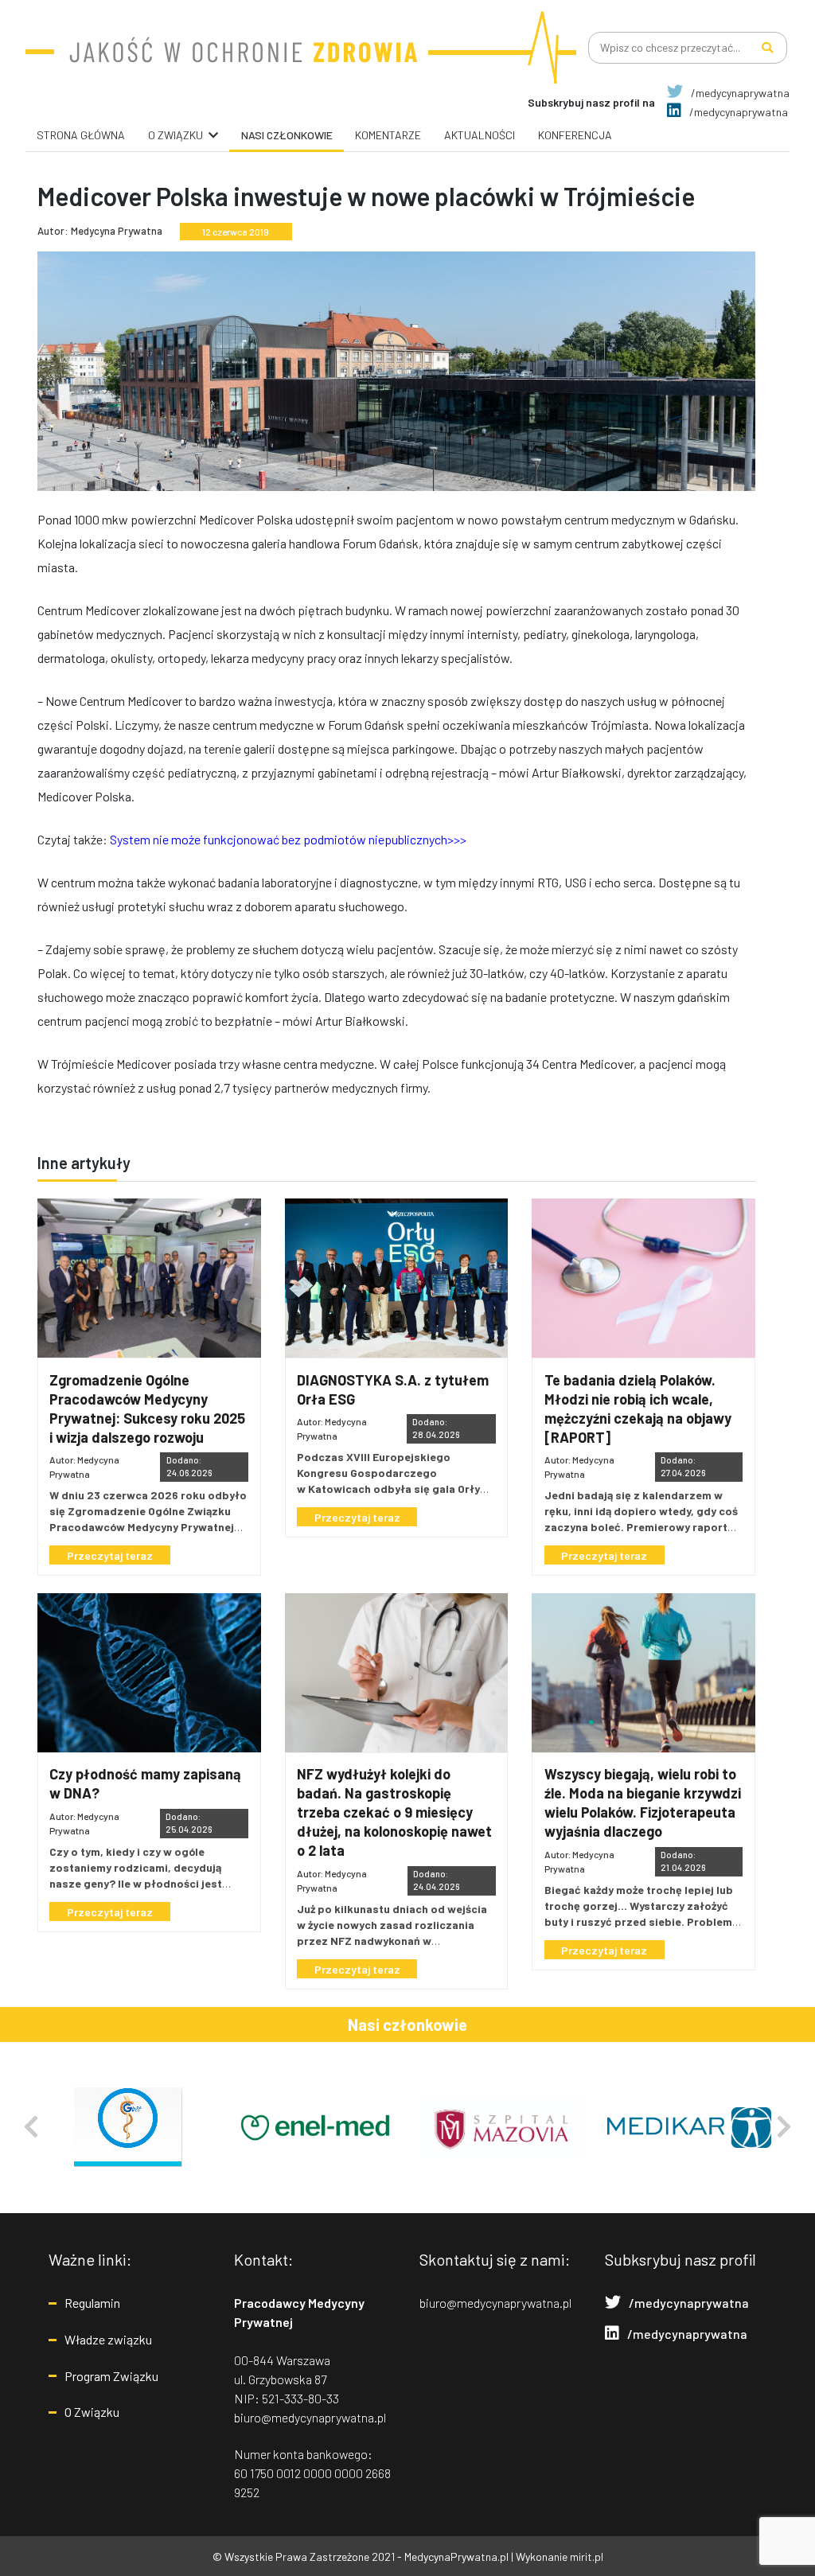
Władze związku (108, 2339)
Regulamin (92, 2303)
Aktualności (480, 135)
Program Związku (111, 2376)
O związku (175, 135)
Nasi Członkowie (287, 135)
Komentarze (388, 135)
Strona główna (81, 135)
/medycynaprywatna (739, 93)
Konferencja (575, 135)
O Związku (92, 2412)
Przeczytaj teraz (110, 1555)
